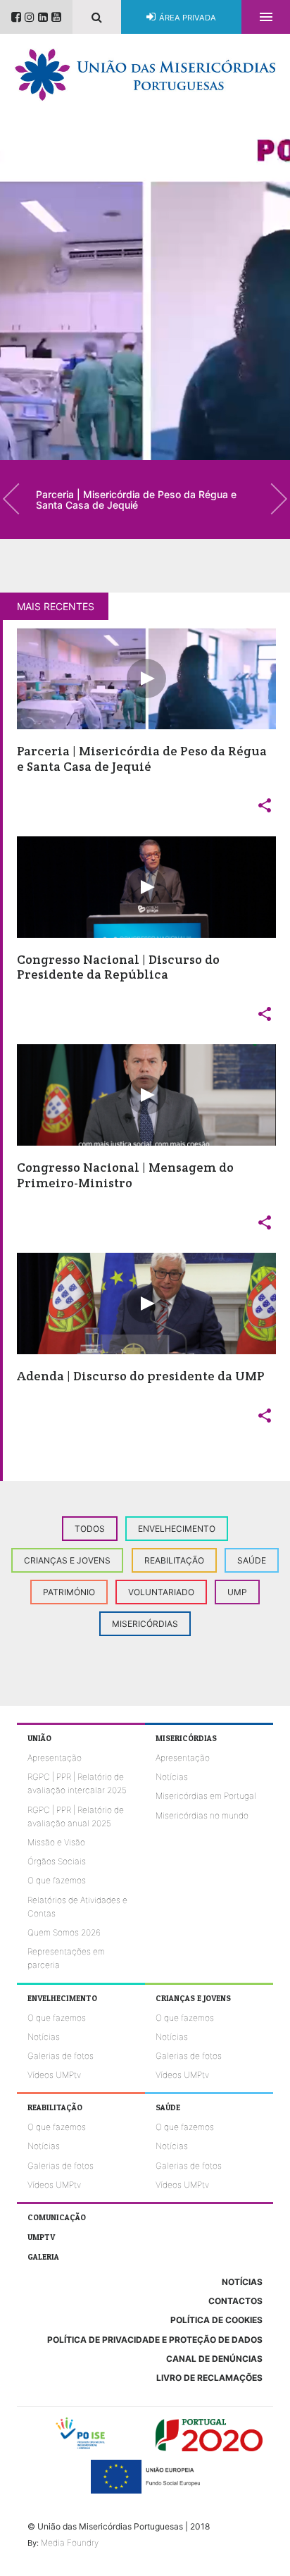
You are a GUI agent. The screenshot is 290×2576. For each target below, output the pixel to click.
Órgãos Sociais (57, 1861)
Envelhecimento (177, 1529)
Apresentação (55, 1758)
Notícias (172, 1777)
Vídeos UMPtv (54, 2075)
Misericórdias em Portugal (206, 1796)
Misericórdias (145, 1624)
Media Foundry (70, 2543)
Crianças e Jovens (67, 1560)
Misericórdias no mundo (202, 1815)
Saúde (252, 1560)
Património (69, 1592)
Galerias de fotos (61, 2056)
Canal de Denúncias (214, 2359)
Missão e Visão (56, 1842)
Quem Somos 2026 (64, 1932)
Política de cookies (216, 2320)
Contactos (235, 2301)
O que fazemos (57, 1880)
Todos (90, 1529)
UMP (237, 1592)
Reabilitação (174, 1560)
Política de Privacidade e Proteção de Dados (155, 2340)
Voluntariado (161, 1592)
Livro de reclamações (209, 2378)
